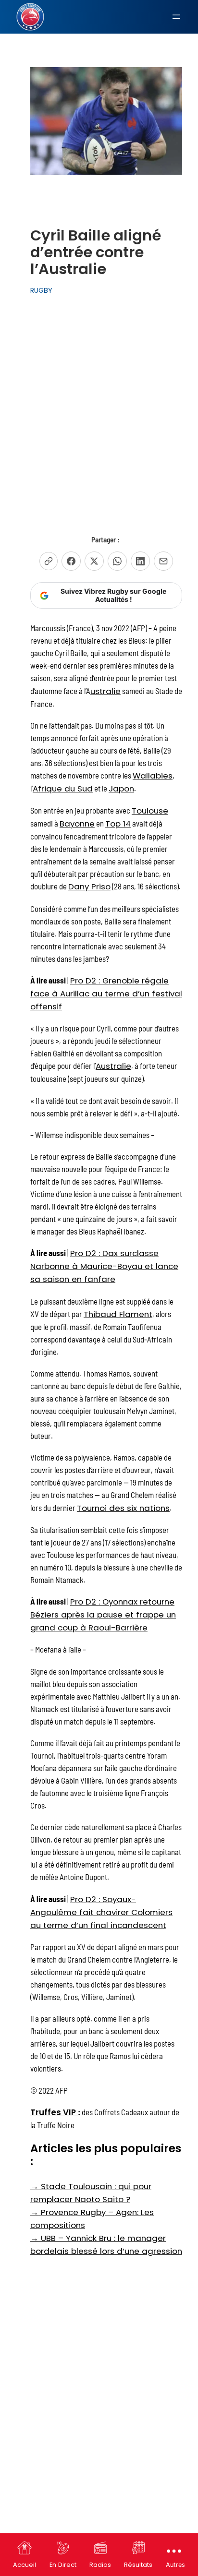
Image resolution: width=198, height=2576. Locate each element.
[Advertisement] (99, 405)
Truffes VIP (54, 2112)
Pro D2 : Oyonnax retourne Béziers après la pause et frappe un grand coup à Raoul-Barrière (103, 1615)
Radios (100, 2565)
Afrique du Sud (63, 789)
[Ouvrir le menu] (176, 17)
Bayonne (77, 824)
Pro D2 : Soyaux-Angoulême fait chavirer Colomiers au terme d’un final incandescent (101, 1912)
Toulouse (150, 811)
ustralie (105, 691)
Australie (113, 1066)
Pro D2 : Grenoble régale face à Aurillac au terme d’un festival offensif (106, 994)
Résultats (138, 2565)
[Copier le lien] (49, 561)
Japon (121, 789)
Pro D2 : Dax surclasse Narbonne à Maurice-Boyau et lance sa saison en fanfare (104, 1266)
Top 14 (118, 824)
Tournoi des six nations (123, 1508)
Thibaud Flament (118, 1314)
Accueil (25, 2565)
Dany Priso (89, 887)
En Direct (63, 2565)
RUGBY (41, 290)
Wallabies (153, 776)
